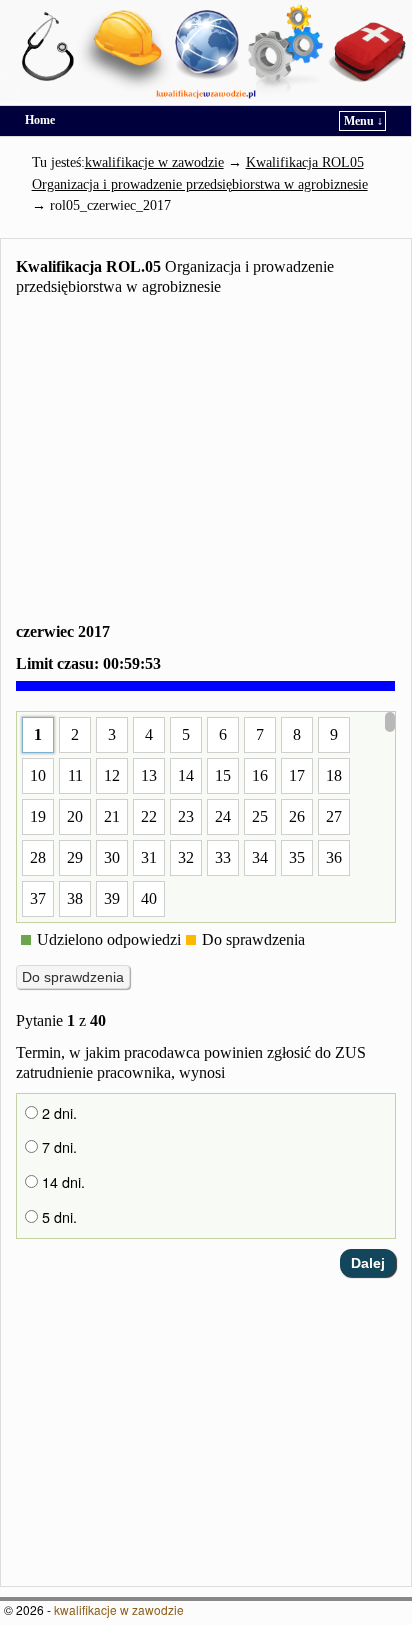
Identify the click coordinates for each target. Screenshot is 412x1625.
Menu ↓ (363, 121)
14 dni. (61, 1182)
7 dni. (57, 1147)
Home (40, 120)
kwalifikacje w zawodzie (119, 1609)
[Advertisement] (206, 463)
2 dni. (57, 1113)
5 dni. (57, 1217)
